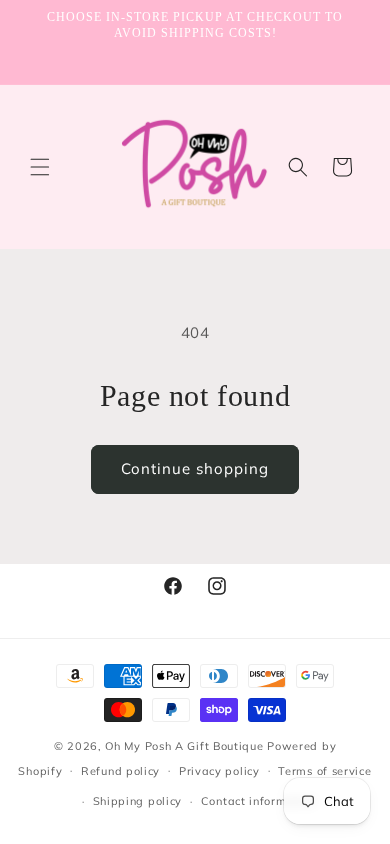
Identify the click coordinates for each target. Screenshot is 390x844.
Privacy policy (219, 771)
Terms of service (324, 771)
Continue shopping (195, 468)
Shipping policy (138, 801)
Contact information (258, 801)
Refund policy (120, 771)
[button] (40, 167)
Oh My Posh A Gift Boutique (184, 746)
